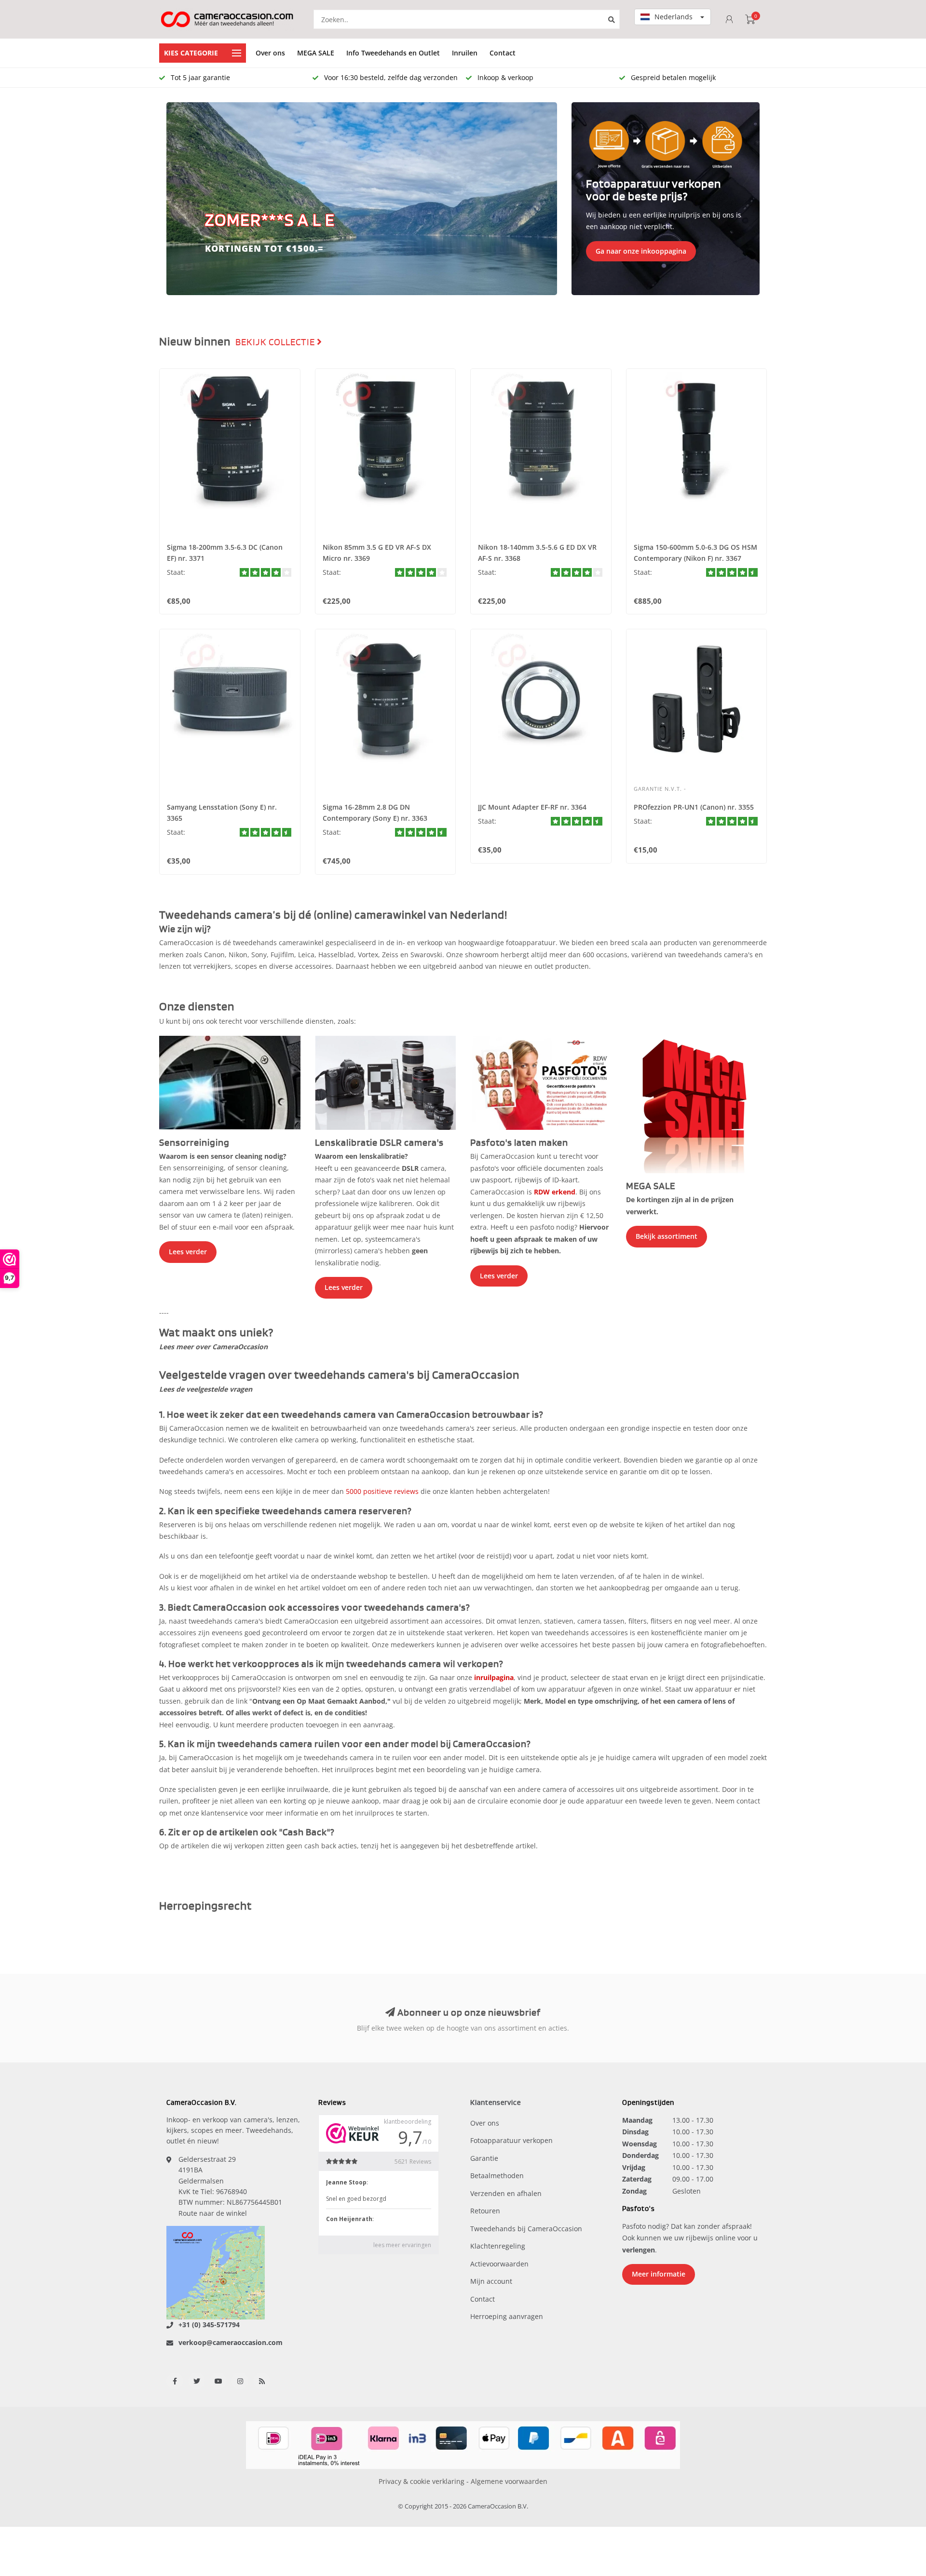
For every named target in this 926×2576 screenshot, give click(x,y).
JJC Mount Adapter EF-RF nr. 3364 (532, 807)
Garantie (484, 2158)
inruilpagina (494, 1677)
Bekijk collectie (276, 342)
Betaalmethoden (497, 2176)
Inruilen (465, 53)
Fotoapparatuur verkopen (511, 2140)
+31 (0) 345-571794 (209, 2325)
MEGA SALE (316, 53)
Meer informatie (659, 2274)
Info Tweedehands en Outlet (393, 53)
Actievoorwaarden (499, 2264)
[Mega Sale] (697, 1104)
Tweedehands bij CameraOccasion (526, 2229)
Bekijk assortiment (667, 1236)
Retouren (485, 2211)
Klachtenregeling (498, 2246)
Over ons (270, 53)
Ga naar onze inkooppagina (641, 251)
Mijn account (491, 2281)
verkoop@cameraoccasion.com (231, 2342)
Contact (503, 53)
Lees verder (188, 1252)
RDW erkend (555, 1192)
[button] (178, 199)
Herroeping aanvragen (507, 2316)
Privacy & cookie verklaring (422, 2481)
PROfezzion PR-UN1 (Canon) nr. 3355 (694, 807)
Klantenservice (496, 2103)
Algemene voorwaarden (509, 2481)
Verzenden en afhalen (506, 2193)
